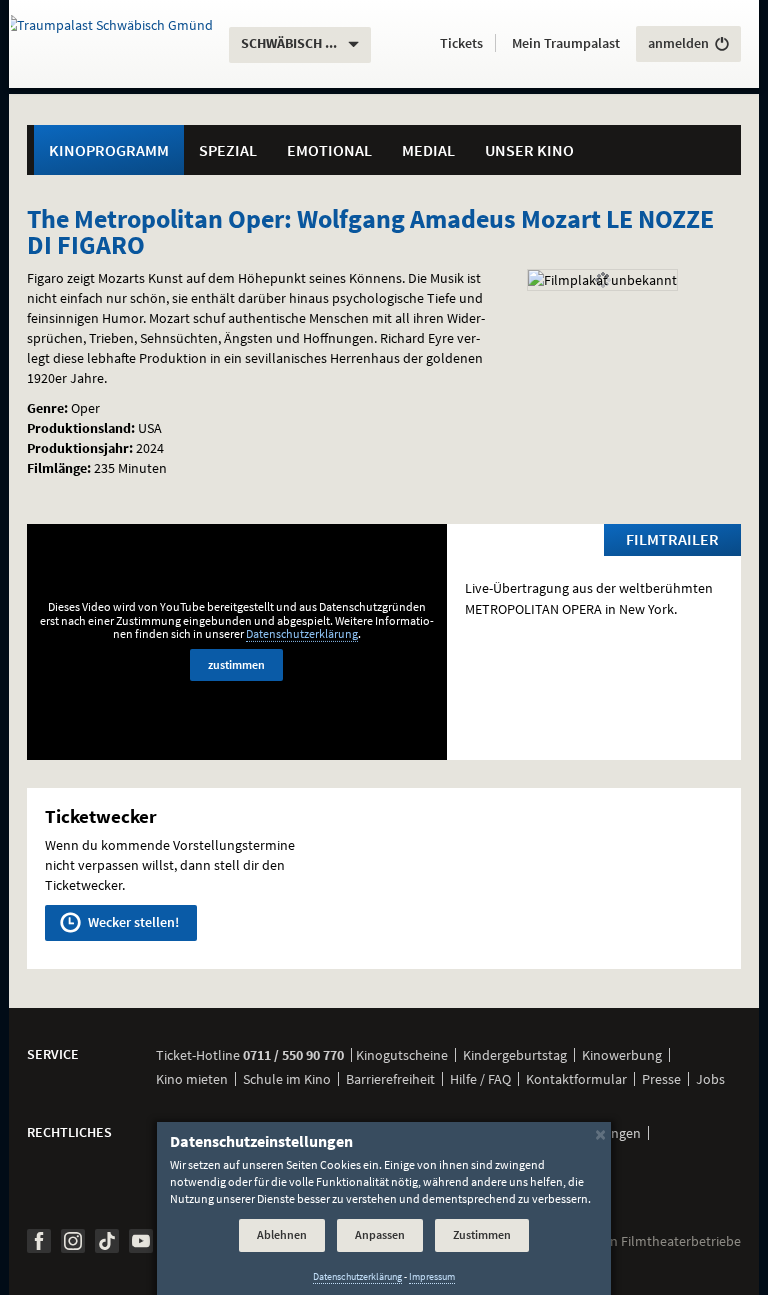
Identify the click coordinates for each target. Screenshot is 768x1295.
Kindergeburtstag (515, 1055)
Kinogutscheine (402, 1055)
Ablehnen (282, 1234)
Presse (661, 1079)
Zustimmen (482, 1234)
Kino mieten (192, 1079)
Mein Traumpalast (566, 43)
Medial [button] (428, 150)
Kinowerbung (622, 1055)
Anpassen (380, 1234)
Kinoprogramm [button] (109, 150)
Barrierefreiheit (390, 1079)
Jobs (710, 1079)
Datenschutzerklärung (302, 633)
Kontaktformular (576, 1079)
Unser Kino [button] (529, 150)
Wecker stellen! (132, 922)
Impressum (432, 1276)
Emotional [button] (329, 150)
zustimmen (236, 664)
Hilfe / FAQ (480, 1079)
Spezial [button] (228, 150)
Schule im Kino (287, 1079)
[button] (461, 44)
